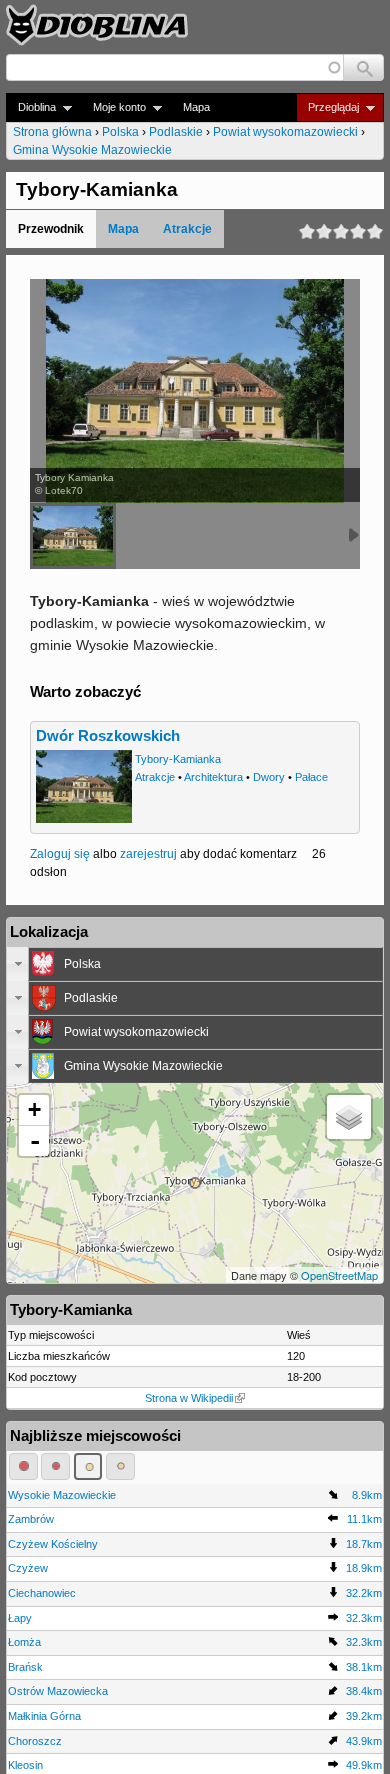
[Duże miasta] (23, 1466)
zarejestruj (148, 854)
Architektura (213, 777)
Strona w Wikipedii (189, 1398)
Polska (120, 132)
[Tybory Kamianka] (73, 536)
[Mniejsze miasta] (55, 1466)
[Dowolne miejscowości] (120, 1466)
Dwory (269, 777)
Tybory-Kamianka (178, 759)
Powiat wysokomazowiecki (285, 132)
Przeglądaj (327, 107)
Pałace (311, 777)
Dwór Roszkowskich (108, 736)
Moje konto (113, 107)
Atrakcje (187, 229)
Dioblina (31, 107)
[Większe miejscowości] (88, 1466)
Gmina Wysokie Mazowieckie (92, 150)
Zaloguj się (60, 854)
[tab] (195, 964)
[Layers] (349, 1117)
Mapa (196, 107)
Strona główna (52, 132)
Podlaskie (176, 132)
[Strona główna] (97, 25)
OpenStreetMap (339, 1275)
